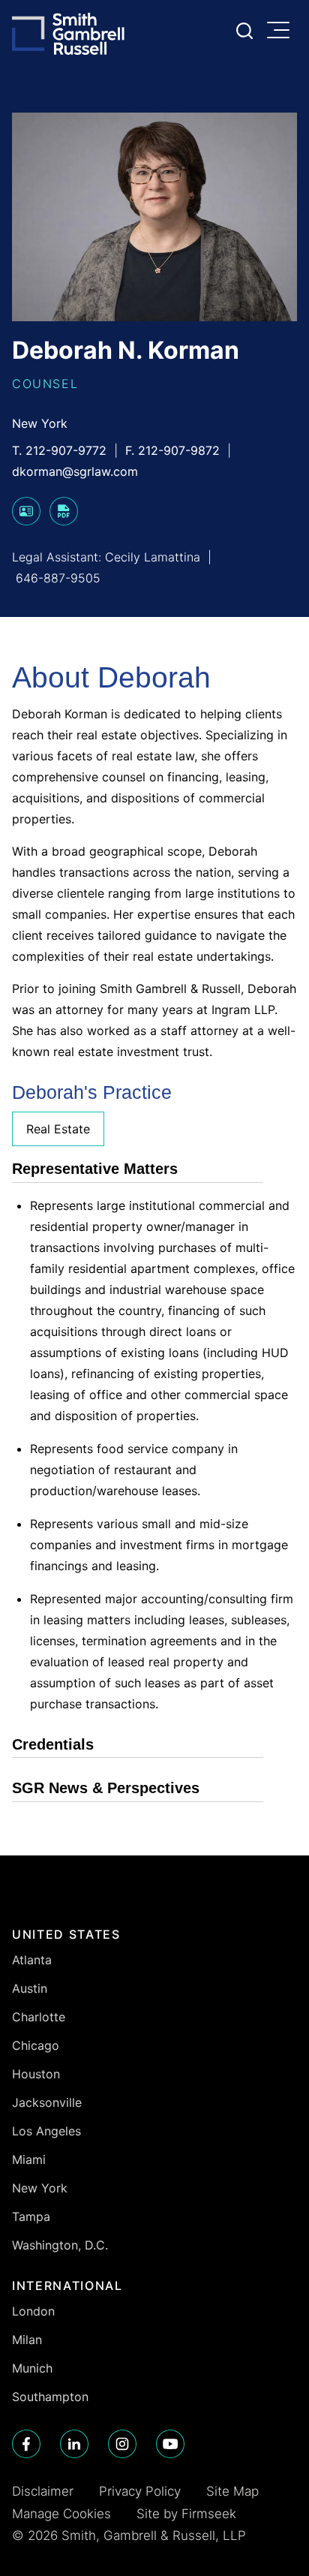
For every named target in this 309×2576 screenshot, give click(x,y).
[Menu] (282, 32)
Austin (30, 1988)
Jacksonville (47, 2102)
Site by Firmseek (186, 2514)
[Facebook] (26, 2444)
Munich (32, 2368)
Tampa (31, 2216)
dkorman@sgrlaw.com (75, 471)
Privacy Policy (140, 2491)
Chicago (36, 2045)
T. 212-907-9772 (59, 450)
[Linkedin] (74, 2444)
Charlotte (39, 2017)
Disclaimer (43, 2491)
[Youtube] (170, 2444)
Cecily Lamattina (153, 557)
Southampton (50, 2397)
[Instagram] (122, 2444)
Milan (27, 2340)
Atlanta (32, 1960)
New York (40, 423)
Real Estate (58, 1129)
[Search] (244, 31)
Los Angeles (46, 2131)
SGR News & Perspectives (106, 1788)
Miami (29, 2159)
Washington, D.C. (60, 2245)
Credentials (53, 1744)
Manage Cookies (61, 2514)
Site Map (232, 2491)
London (33, 2311)
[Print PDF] (64, 521)
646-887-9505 (58, 578)
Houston (36, 2074)
